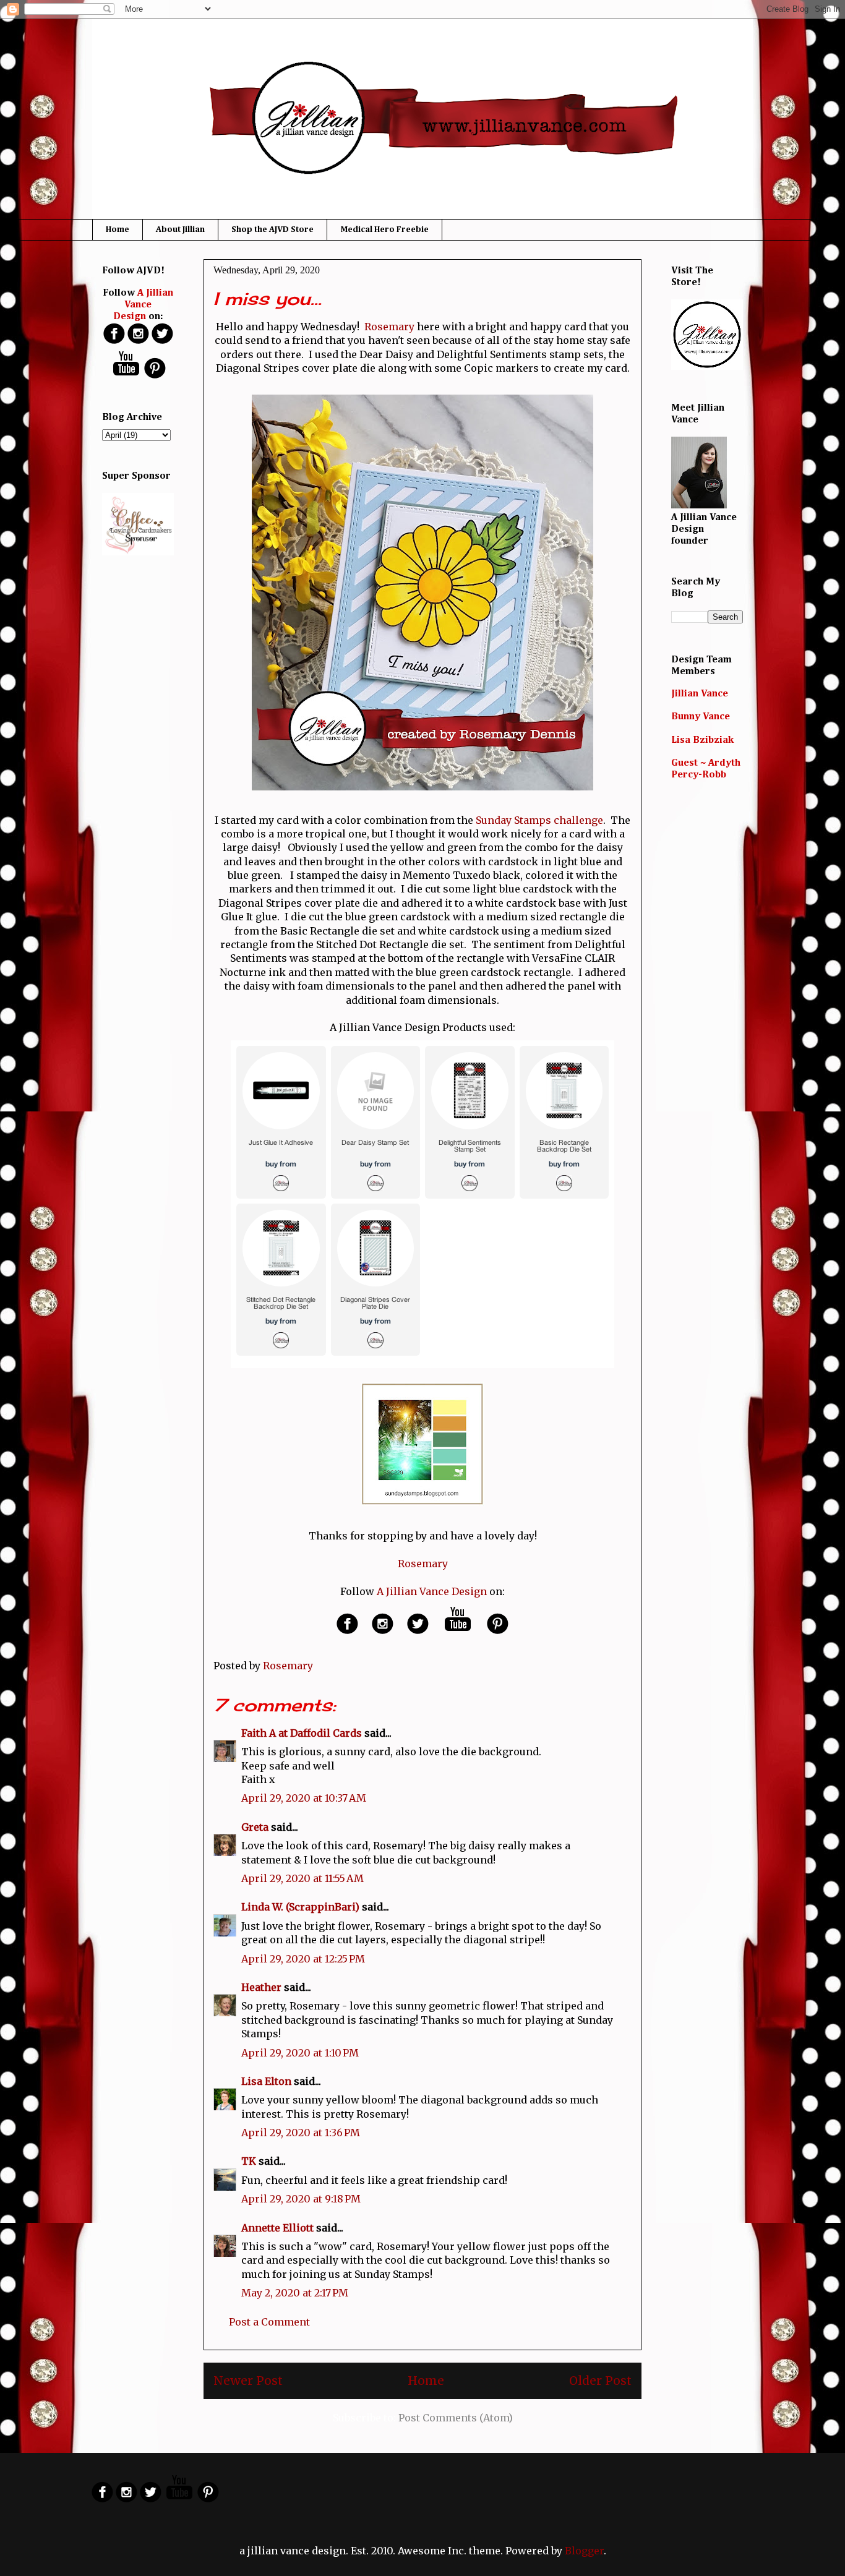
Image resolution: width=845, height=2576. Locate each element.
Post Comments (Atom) (456, 2418)
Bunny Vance (701, 717)
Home (118, 229)
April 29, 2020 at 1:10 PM (300, 2053)
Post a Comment (269, 2322)
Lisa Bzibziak (702, 740)
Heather (261, 1987)
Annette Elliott (277, 2228)
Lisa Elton (266, 2081)
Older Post (600, 2381)
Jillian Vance (700, 694)
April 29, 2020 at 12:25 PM (303, 1959)
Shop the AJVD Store (272, 229)
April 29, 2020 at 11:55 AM (302, 1878)
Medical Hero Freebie (384, 229)
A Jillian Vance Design (432, 1591)
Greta (255, 1827)
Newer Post (248, 2381)
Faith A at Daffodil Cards (302, 1733)
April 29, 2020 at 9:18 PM (301, 2199)
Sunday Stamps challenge (539, 820)
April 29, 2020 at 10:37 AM (304, 1798)
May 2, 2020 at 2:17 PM (295, 2293)
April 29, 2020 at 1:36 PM (301, 2133)
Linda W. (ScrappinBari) (300, 1907)
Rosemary (389, 327)
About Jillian (180, 229)
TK (249, 2161)
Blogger (584, 2551)
